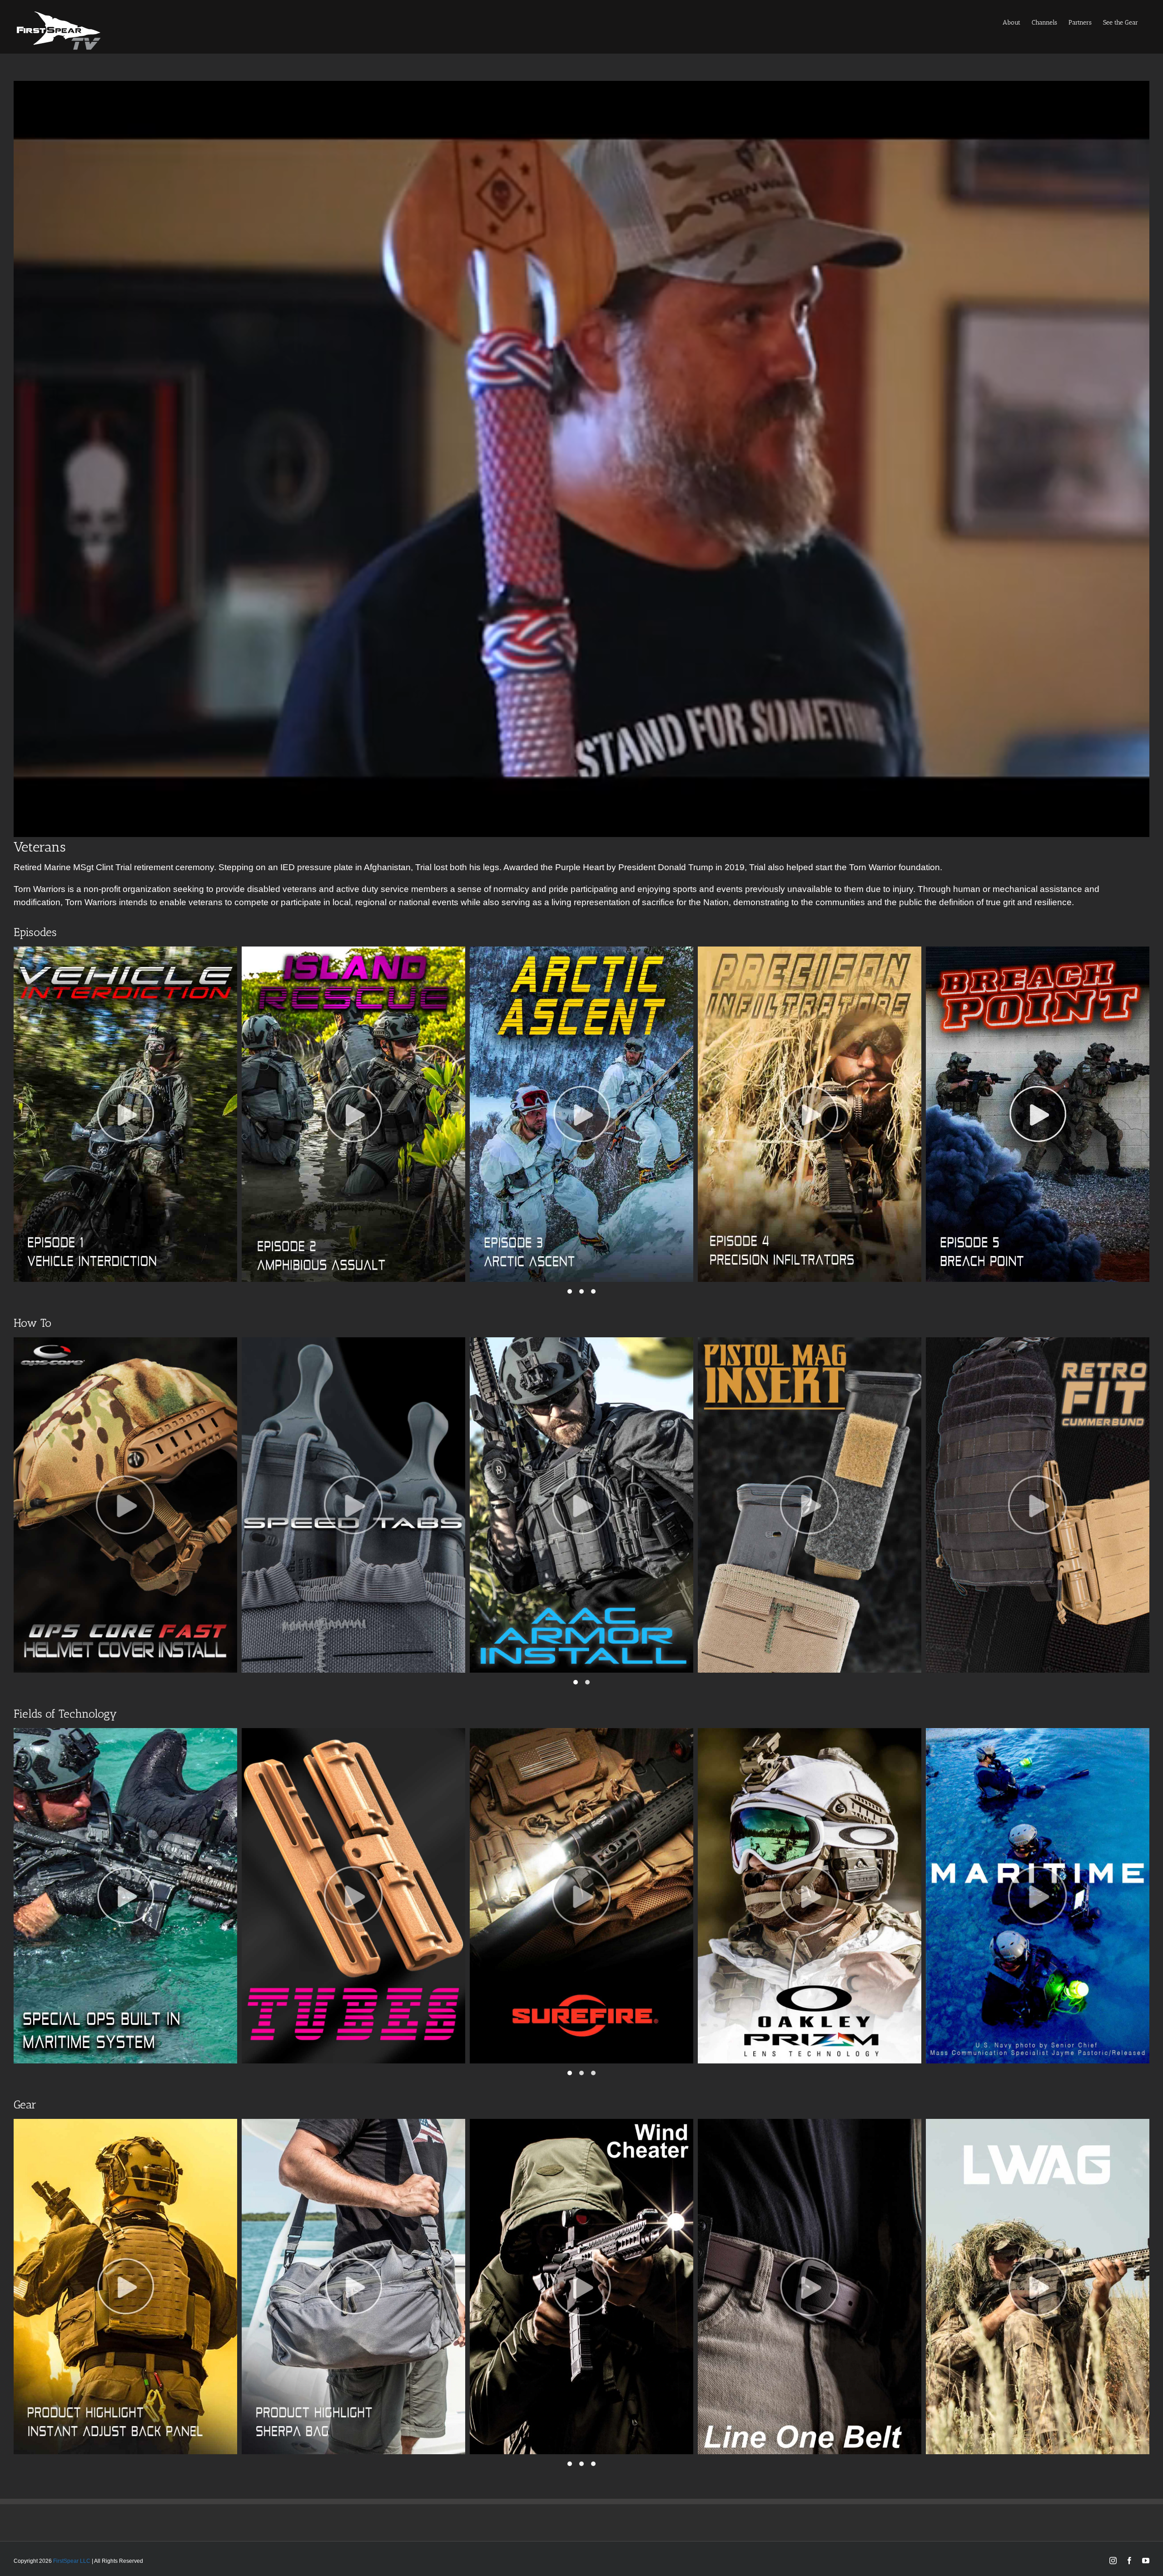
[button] (570, 1291)
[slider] (571, 827)
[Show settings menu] (1114, 827)
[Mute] (1090, 827)
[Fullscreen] (1138, 827)
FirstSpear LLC (72, 2561)
